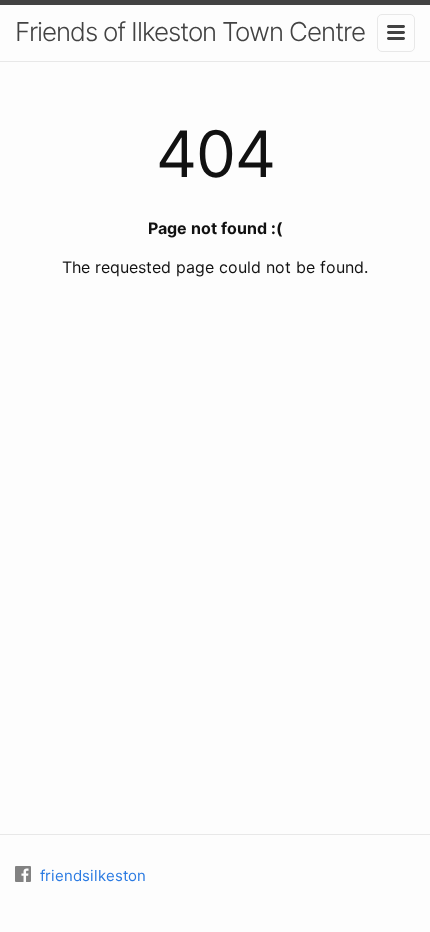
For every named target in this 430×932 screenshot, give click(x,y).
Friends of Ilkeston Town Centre (190, 31)
